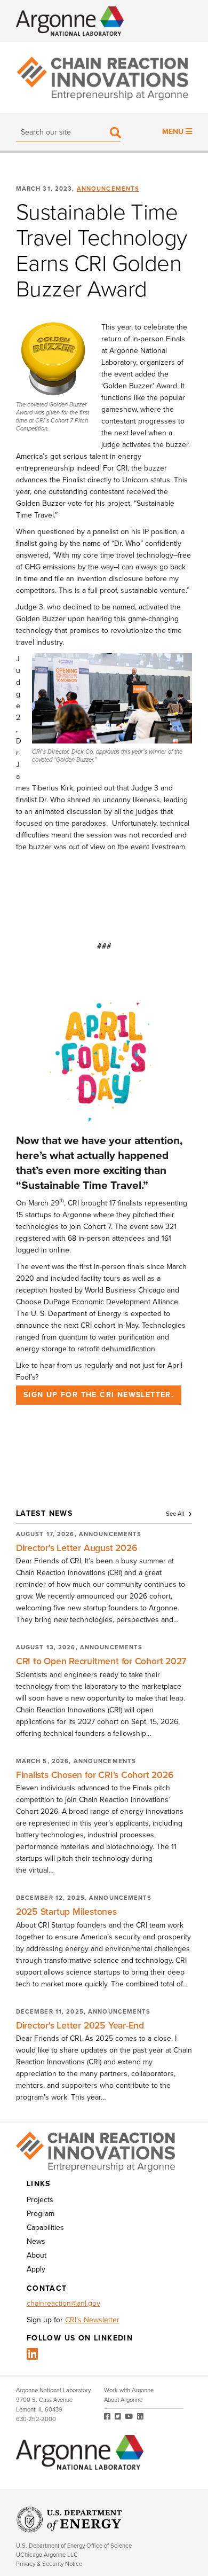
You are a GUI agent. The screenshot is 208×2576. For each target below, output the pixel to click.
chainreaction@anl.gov (63, 2303)
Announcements (108, 189)
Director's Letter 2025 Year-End (80, 2026)
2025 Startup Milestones (66, 1912)
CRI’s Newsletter (92, 2320)
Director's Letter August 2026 (77, 1548)
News (36, 2241)
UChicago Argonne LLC (47, 2555)
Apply (36, 2269)
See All (176, 1514)
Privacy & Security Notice (49, 2564)
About (37, 2255)
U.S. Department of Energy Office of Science (74, 2546)
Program (41, 2214)
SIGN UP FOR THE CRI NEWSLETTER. (99, 1395)
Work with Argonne (129, 2390)
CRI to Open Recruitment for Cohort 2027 (101, 1661)
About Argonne (123, 2400)
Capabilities (45, 2227)
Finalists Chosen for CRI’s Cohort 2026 (95, 1775)
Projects (40, 2200)
